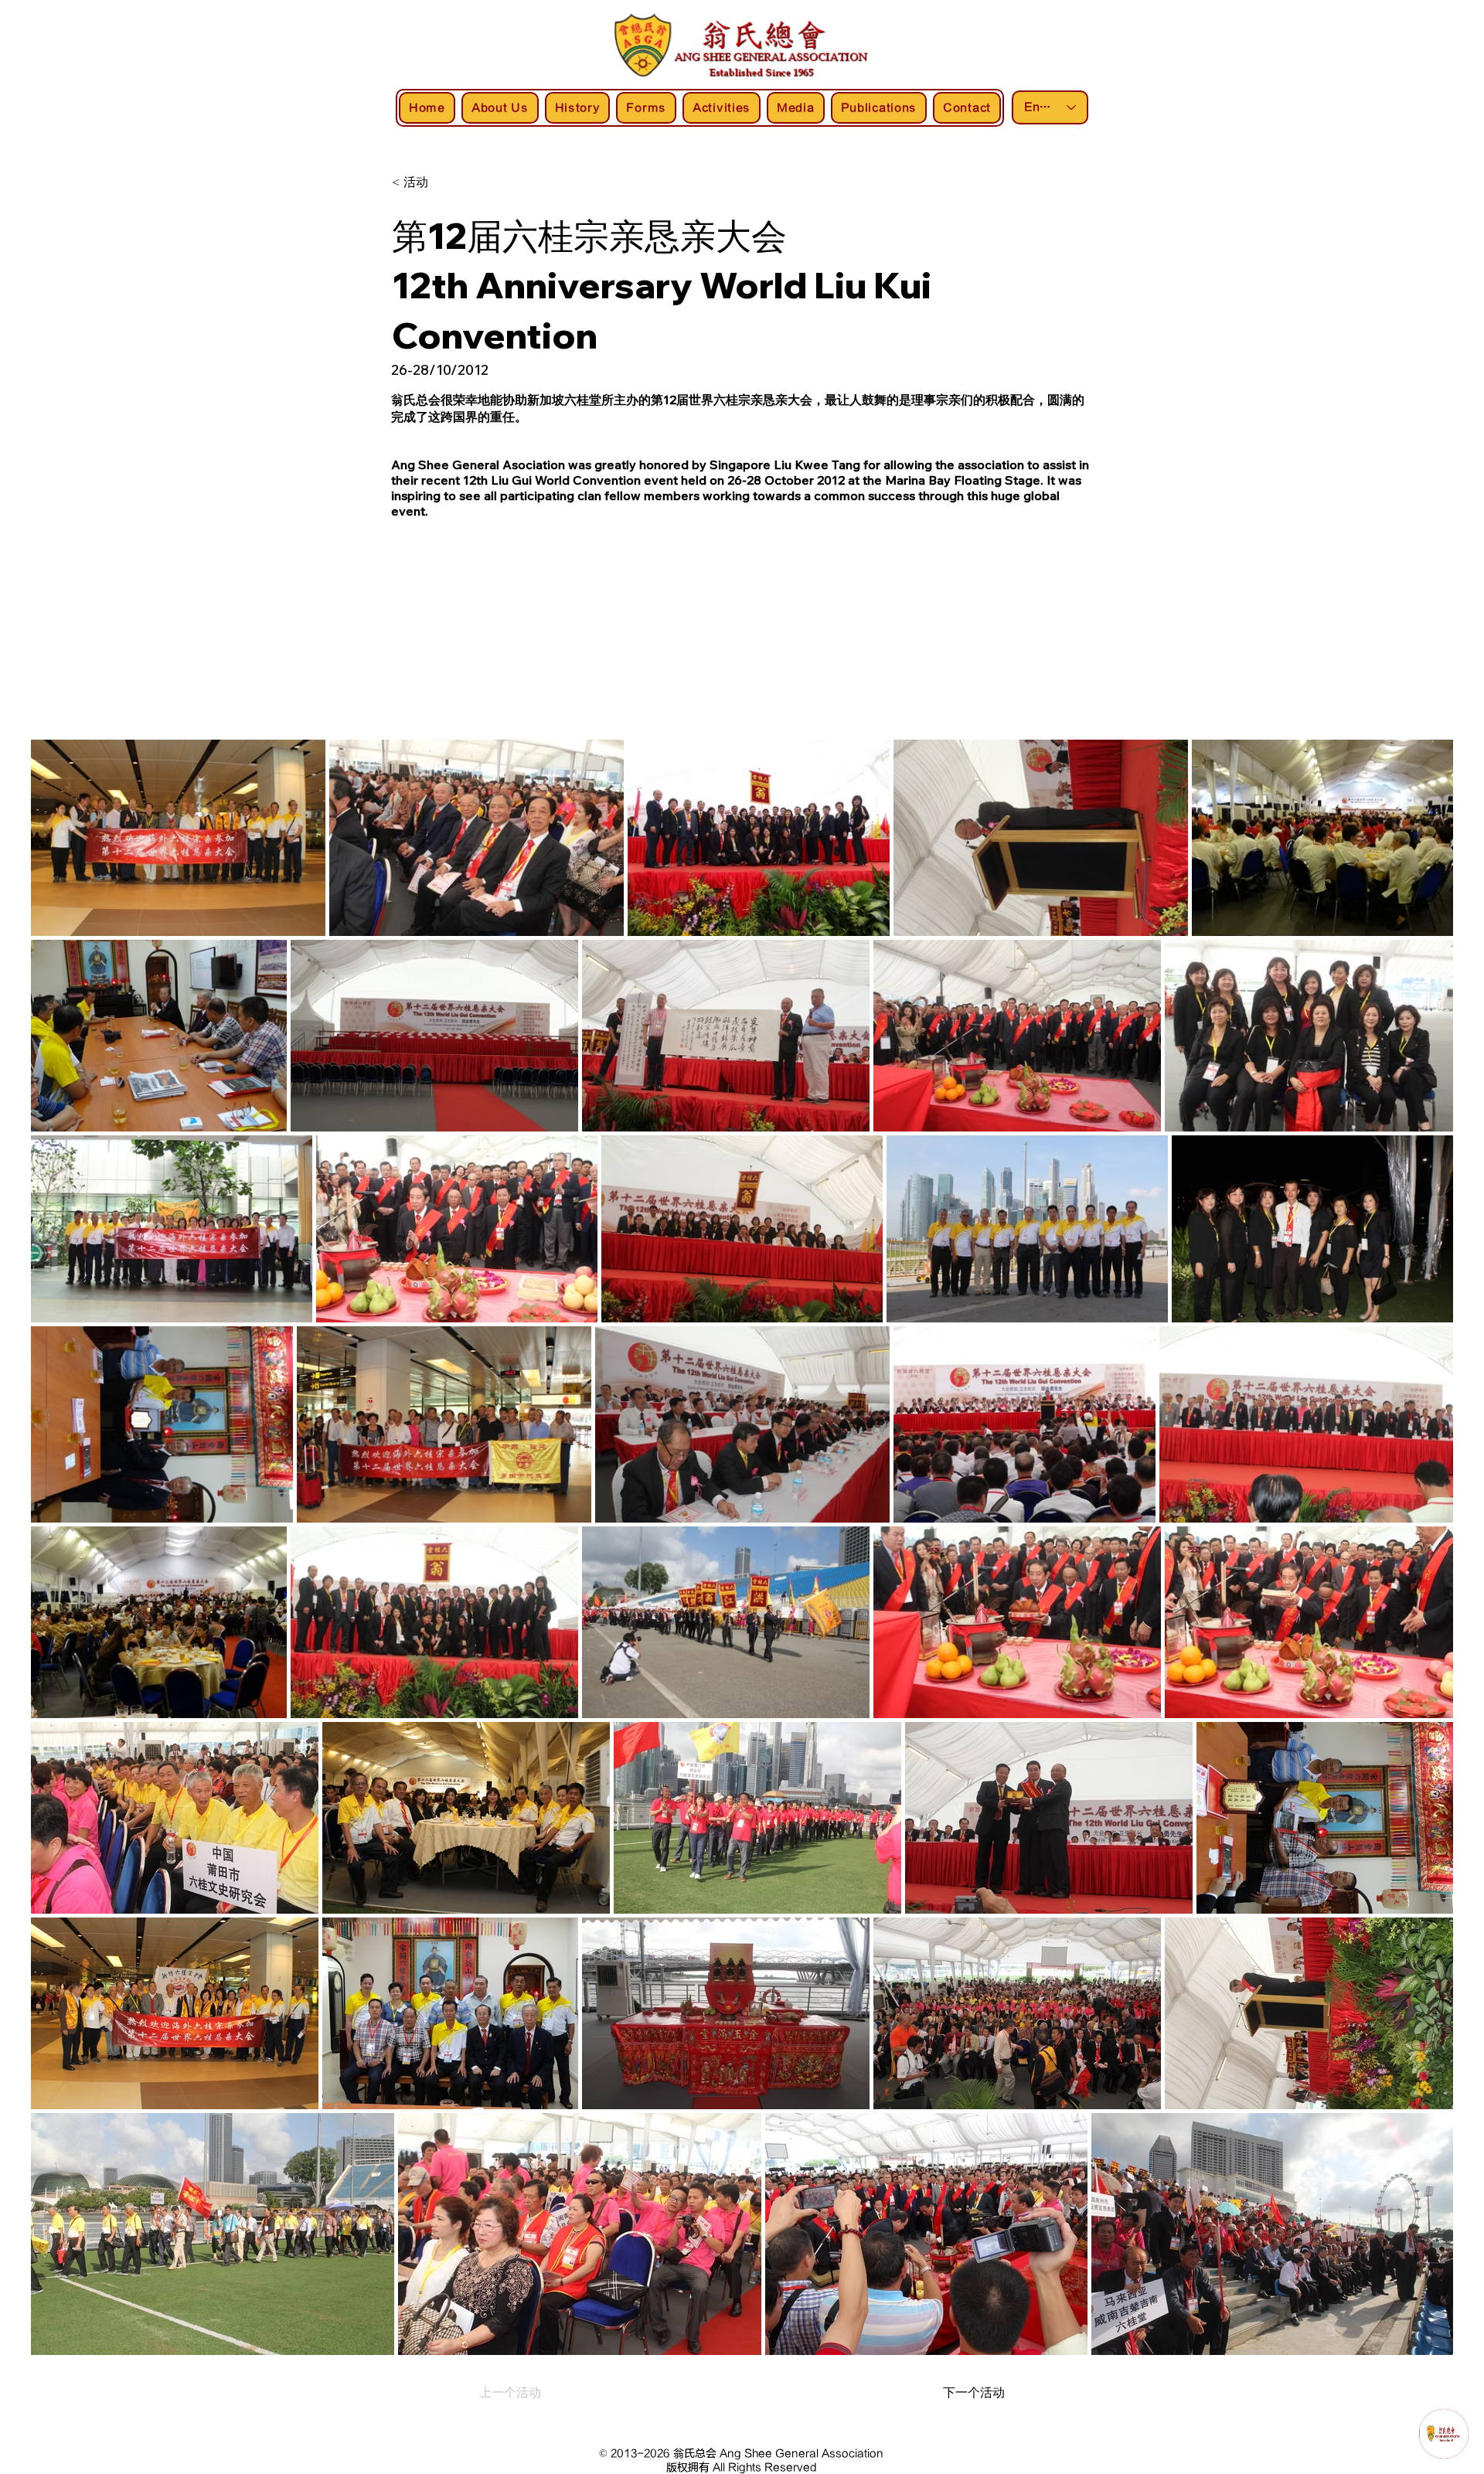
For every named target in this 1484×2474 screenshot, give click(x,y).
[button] (443, 182)
